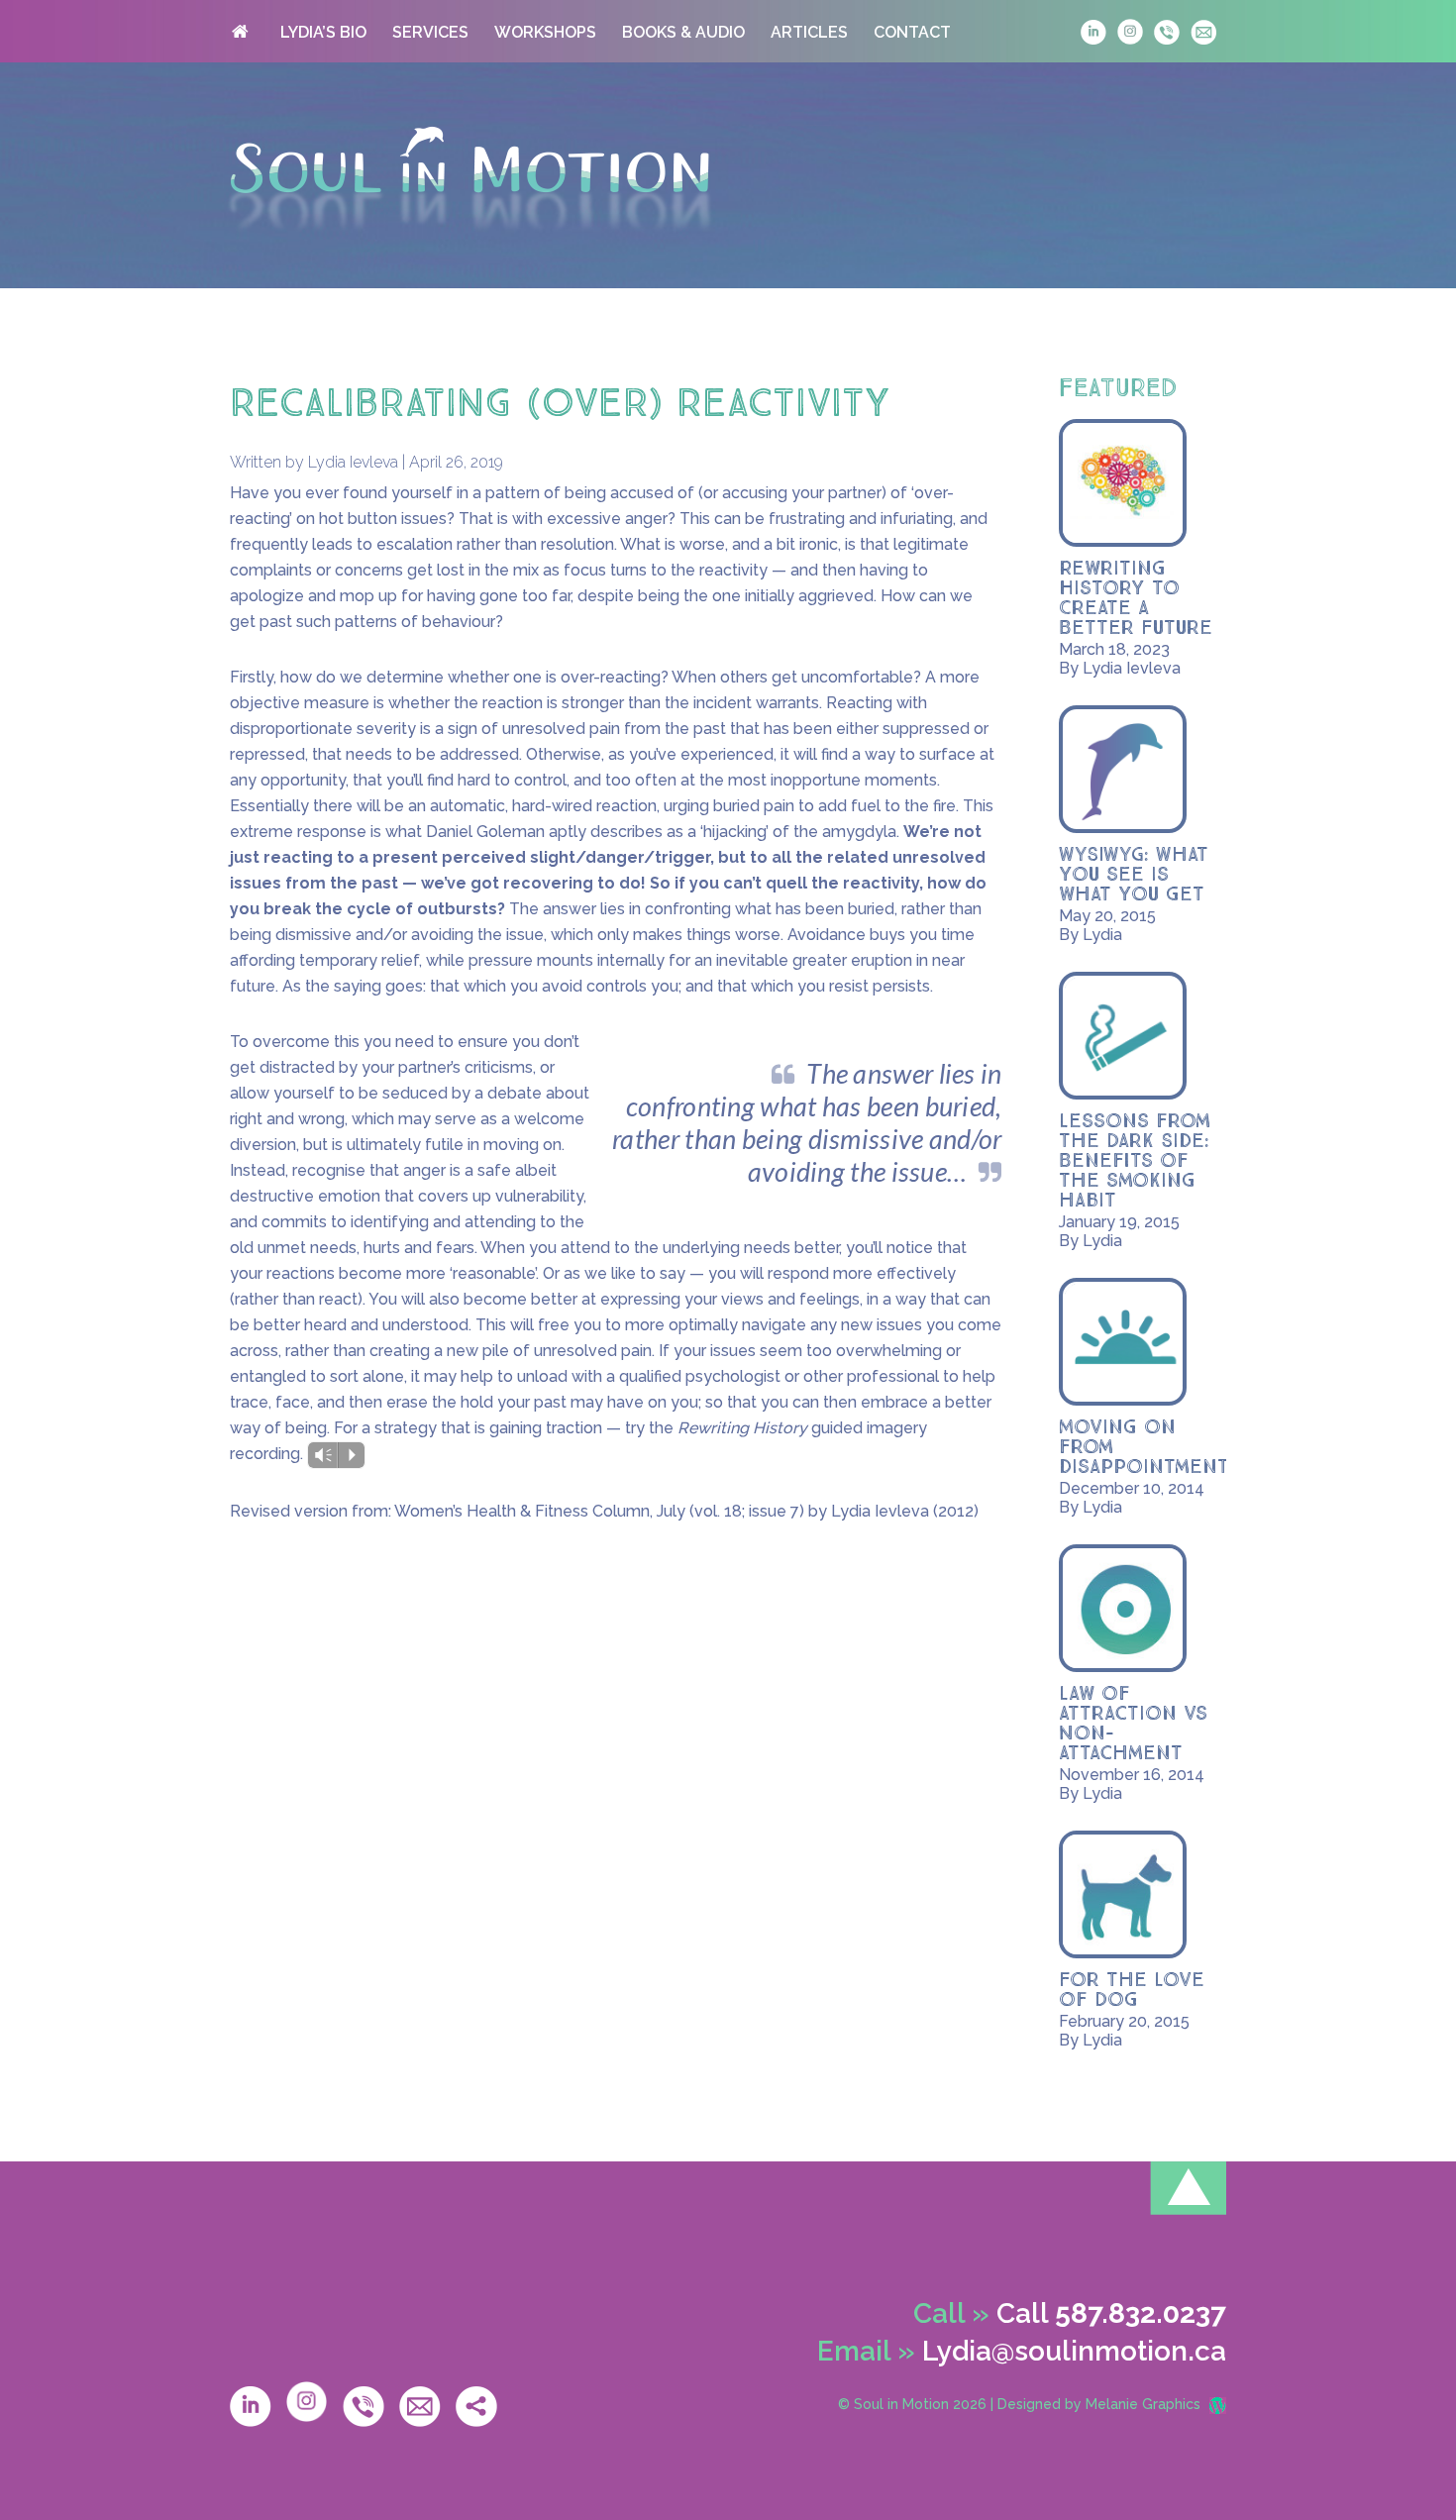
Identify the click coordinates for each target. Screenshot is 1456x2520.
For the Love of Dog (1132, 1990)
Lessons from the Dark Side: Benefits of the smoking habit (1135, 1161)
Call (1111, 2313)
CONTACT (912, 32)
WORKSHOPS (545, 32)
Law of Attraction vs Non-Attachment (1133, 1724)
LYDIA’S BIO (323, 32)
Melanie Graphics (1143, 2404)
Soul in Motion (469, 179)
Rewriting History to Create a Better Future (1136, 598)
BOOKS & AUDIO (683, 32)
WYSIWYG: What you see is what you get (1134, 875)
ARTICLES (809, 32)
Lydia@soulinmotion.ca (1074, 2351)
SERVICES (430, 32)
